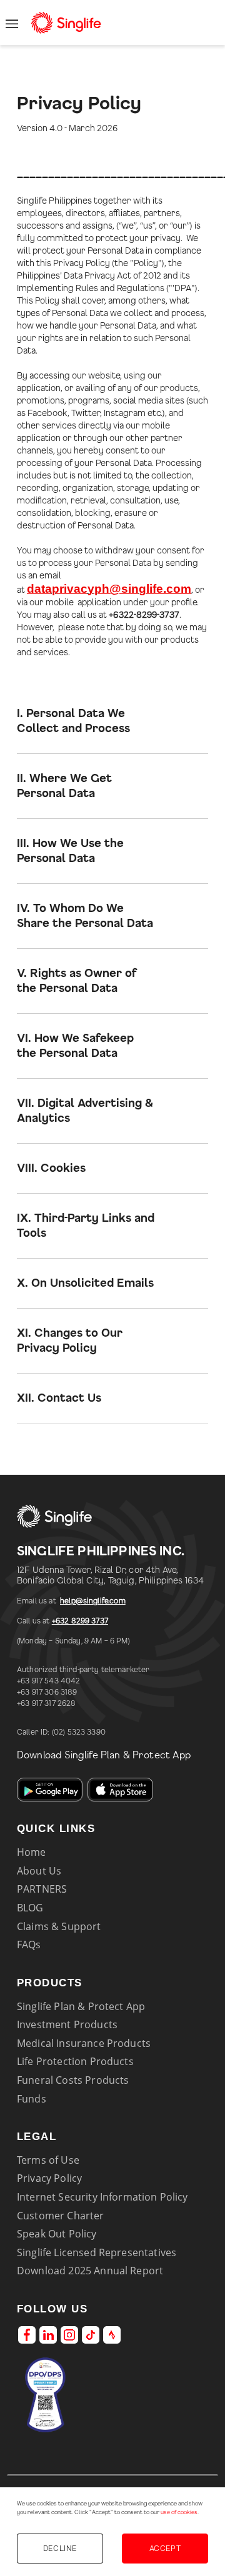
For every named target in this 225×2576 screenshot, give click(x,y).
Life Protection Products (75, 2061)
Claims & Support (59, 1926)
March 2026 (93, 129)
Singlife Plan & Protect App (81, 2006)
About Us (39, 1871)
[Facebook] (27, 2335)
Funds (32, 2099)
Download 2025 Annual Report (90, 2271)
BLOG (30, 1908)
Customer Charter (61, 2216)
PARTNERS (42, 1889)
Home (32, 1852)
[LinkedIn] (48, 2335)
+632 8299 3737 (80, 1621)
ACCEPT (165, 2549)
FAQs (29, 1944)
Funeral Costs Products (73, 2080)
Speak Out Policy (57, 2234)
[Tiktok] (91, 2335)
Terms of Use (48, 2160)
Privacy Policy (49, 2178)
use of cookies (179, 2513)
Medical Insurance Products (84, 2043)
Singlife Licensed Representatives (97, 2252)
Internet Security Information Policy (102, 2197)
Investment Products (67, 2024)
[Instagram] (69, 2335)
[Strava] (112, 2335)
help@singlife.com (93, 1601)
